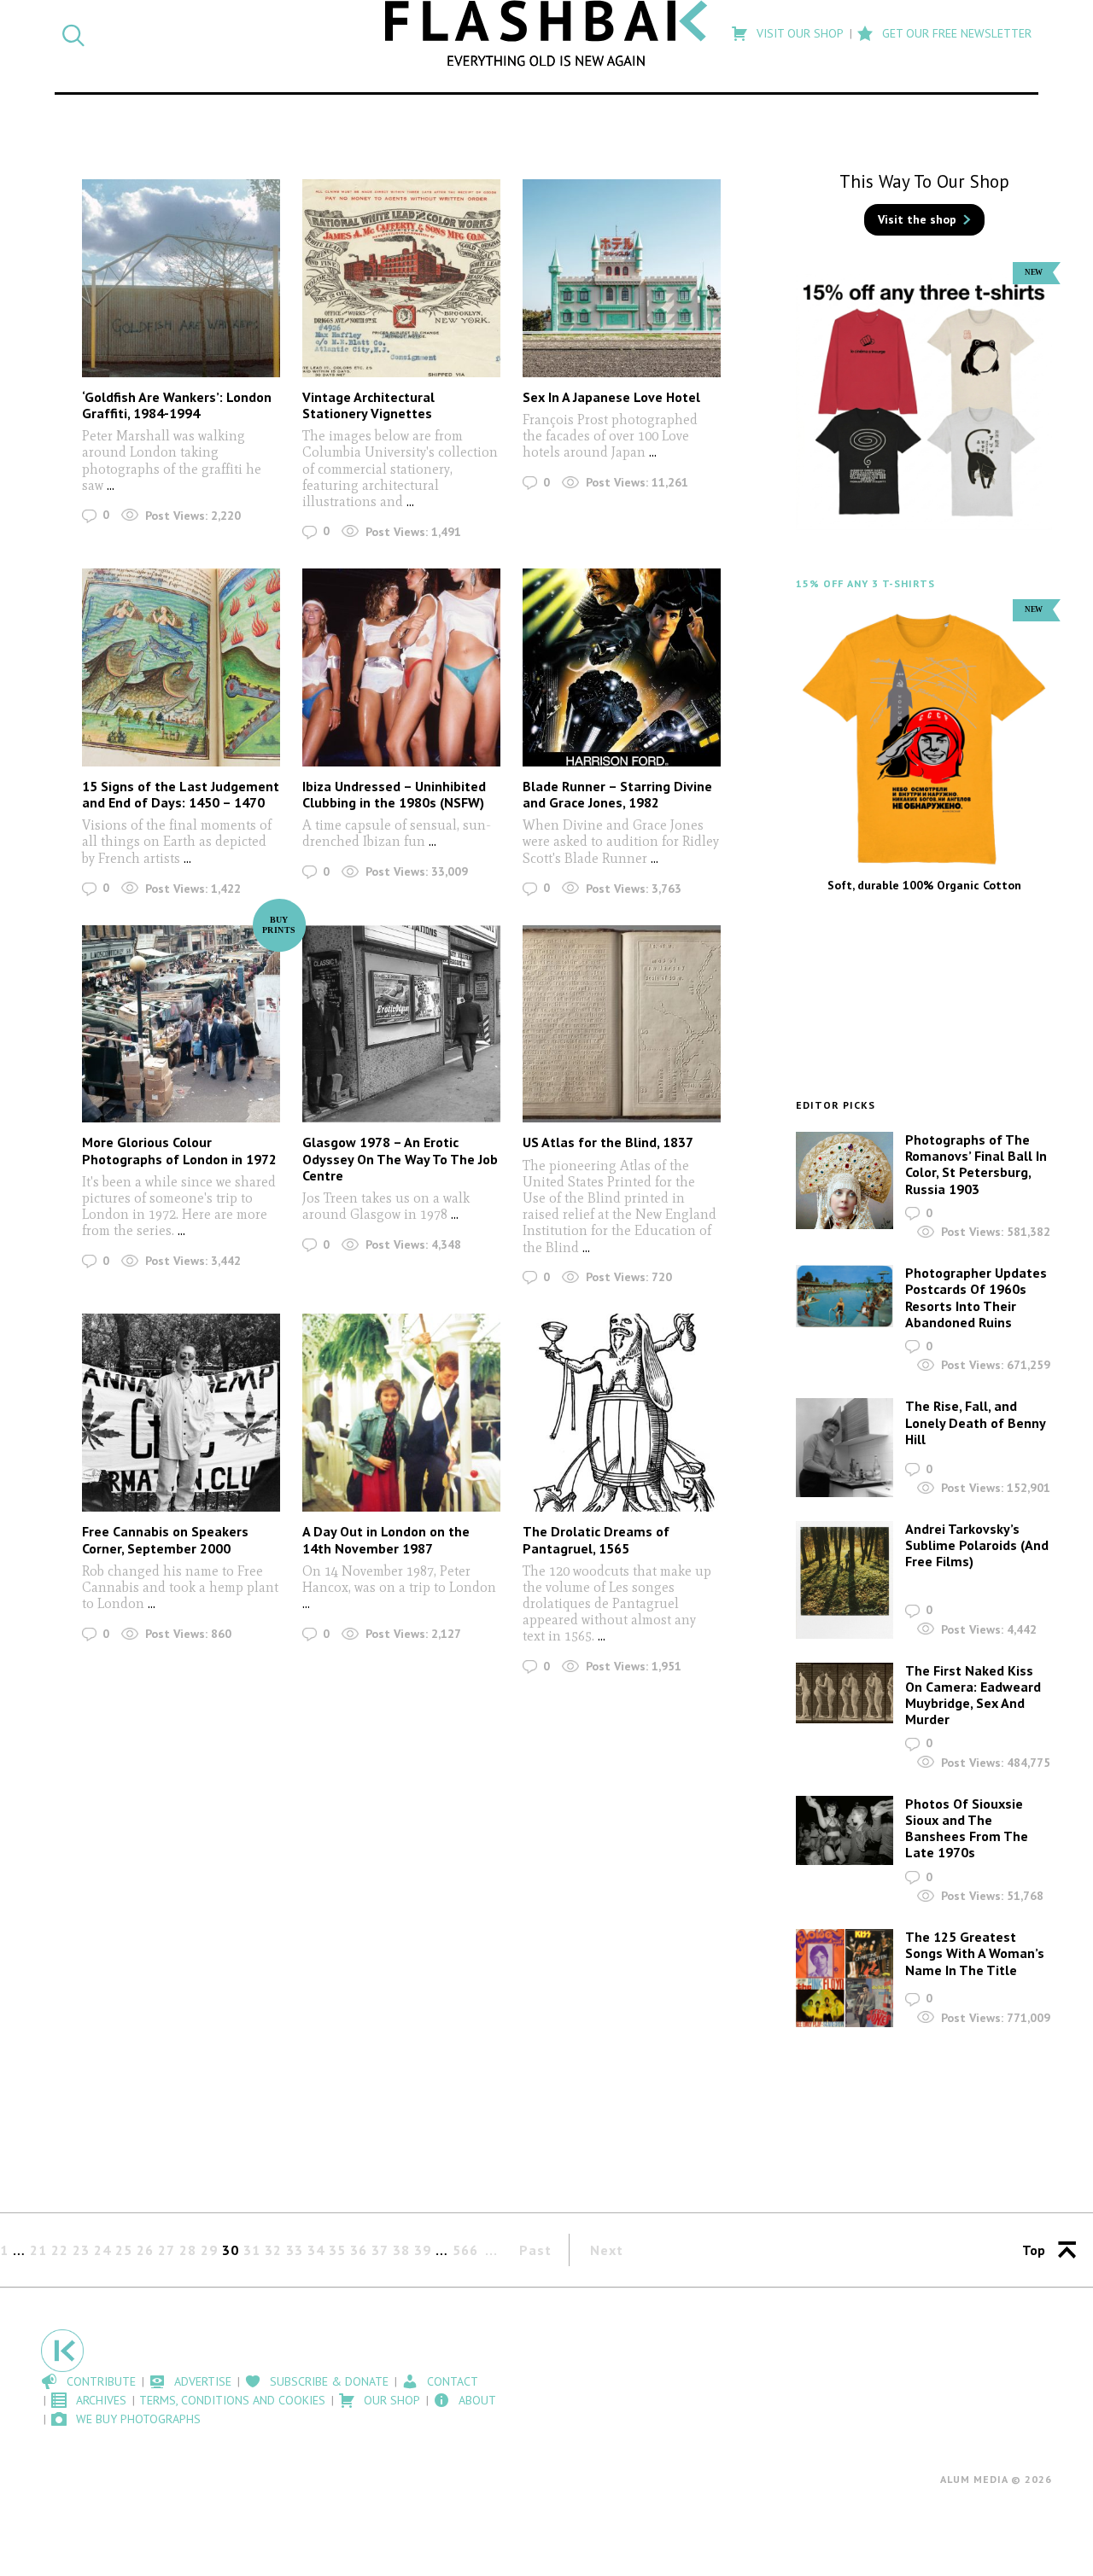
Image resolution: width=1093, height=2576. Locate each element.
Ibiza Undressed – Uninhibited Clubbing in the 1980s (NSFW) (394, 794)
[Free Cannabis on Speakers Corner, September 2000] (181, 1413)
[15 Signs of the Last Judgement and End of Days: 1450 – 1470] (181, 667)
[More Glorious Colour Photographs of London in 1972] (181, 1024)
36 (359, 2250)
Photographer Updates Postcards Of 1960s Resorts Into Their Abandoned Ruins (976, 1297)
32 (273, 2250)
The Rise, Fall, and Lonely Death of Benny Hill (975, 1422)
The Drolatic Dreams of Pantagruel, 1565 (596, 1539)
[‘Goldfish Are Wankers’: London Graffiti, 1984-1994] (181, 278)
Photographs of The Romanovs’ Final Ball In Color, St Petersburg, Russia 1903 (976, 1164)
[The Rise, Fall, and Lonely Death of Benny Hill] (845, 1448)
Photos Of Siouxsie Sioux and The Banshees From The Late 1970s (967, 1828)
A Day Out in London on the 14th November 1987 (386, 1539)
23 (81, 2250)
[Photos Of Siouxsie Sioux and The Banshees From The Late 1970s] (845, 1830)
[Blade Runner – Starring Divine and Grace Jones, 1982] (622, 667)
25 (124, 2250)
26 (145, 2250)
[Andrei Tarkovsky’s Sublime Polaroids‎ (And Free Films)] (845, 1580)
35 (337, 2250)
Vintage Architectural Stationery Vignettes (368, 405)
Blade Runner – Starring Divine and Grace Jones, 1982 (617, 794)
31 (252, 2250)
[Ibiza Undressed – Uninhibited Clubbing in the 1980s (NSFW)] (401, 667)
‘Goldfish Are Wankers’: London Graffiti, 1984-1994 (177, 405)
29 (209, 2250)
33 (295, 2250)
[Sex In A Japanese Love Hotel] (622, 278)
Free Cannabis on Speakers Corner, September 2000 (165, 1539)
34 (316, 2250)
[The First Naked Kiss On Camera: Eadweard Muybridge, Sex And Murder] (845, 1693)
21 (38, 2250)
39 (423, 2250)
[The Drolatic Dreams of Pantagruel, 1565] (622, 1413)
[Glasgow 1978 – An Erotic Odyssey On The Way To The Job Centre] (401, 1024)
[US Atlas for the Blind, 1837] (622, 1024)
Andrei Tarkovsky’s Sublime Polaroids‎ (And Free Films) (977, 1545)
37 (380, 2250)
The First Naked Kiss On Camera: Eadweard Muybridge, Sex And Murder (973, 1695)
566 (465, 2250)
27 (167, 2250)
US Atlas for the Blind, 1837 (608, 1142)
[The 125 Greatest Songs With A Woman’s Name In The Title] (845, 1978)
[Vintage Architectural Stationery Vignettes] (401, 278)
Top (1034, 2250)
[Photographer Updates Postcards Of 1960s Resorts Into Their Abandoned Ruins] (845, 1296)
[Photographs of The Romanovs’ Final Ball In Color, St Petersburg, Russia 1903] (845, 1180)
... (111, 485)
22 (60, 2250)
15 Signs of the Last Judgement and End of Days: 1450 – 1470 (181, 794)
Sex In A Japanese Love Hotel (611, 397)
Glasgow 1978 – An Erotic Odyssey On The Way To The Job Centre (400, 1158)
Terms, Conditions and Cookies (232, 2400)
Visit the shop (917, 219)
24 (102, 2250)
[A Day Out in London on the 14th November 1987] (401, 1413)
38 (401, 2250)
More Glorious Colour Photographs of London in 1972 (179, 1150)
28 (188, 2250)
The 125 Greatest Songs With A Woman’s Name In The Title (975, 1953)
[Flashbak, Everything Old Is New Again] (547, 33)
